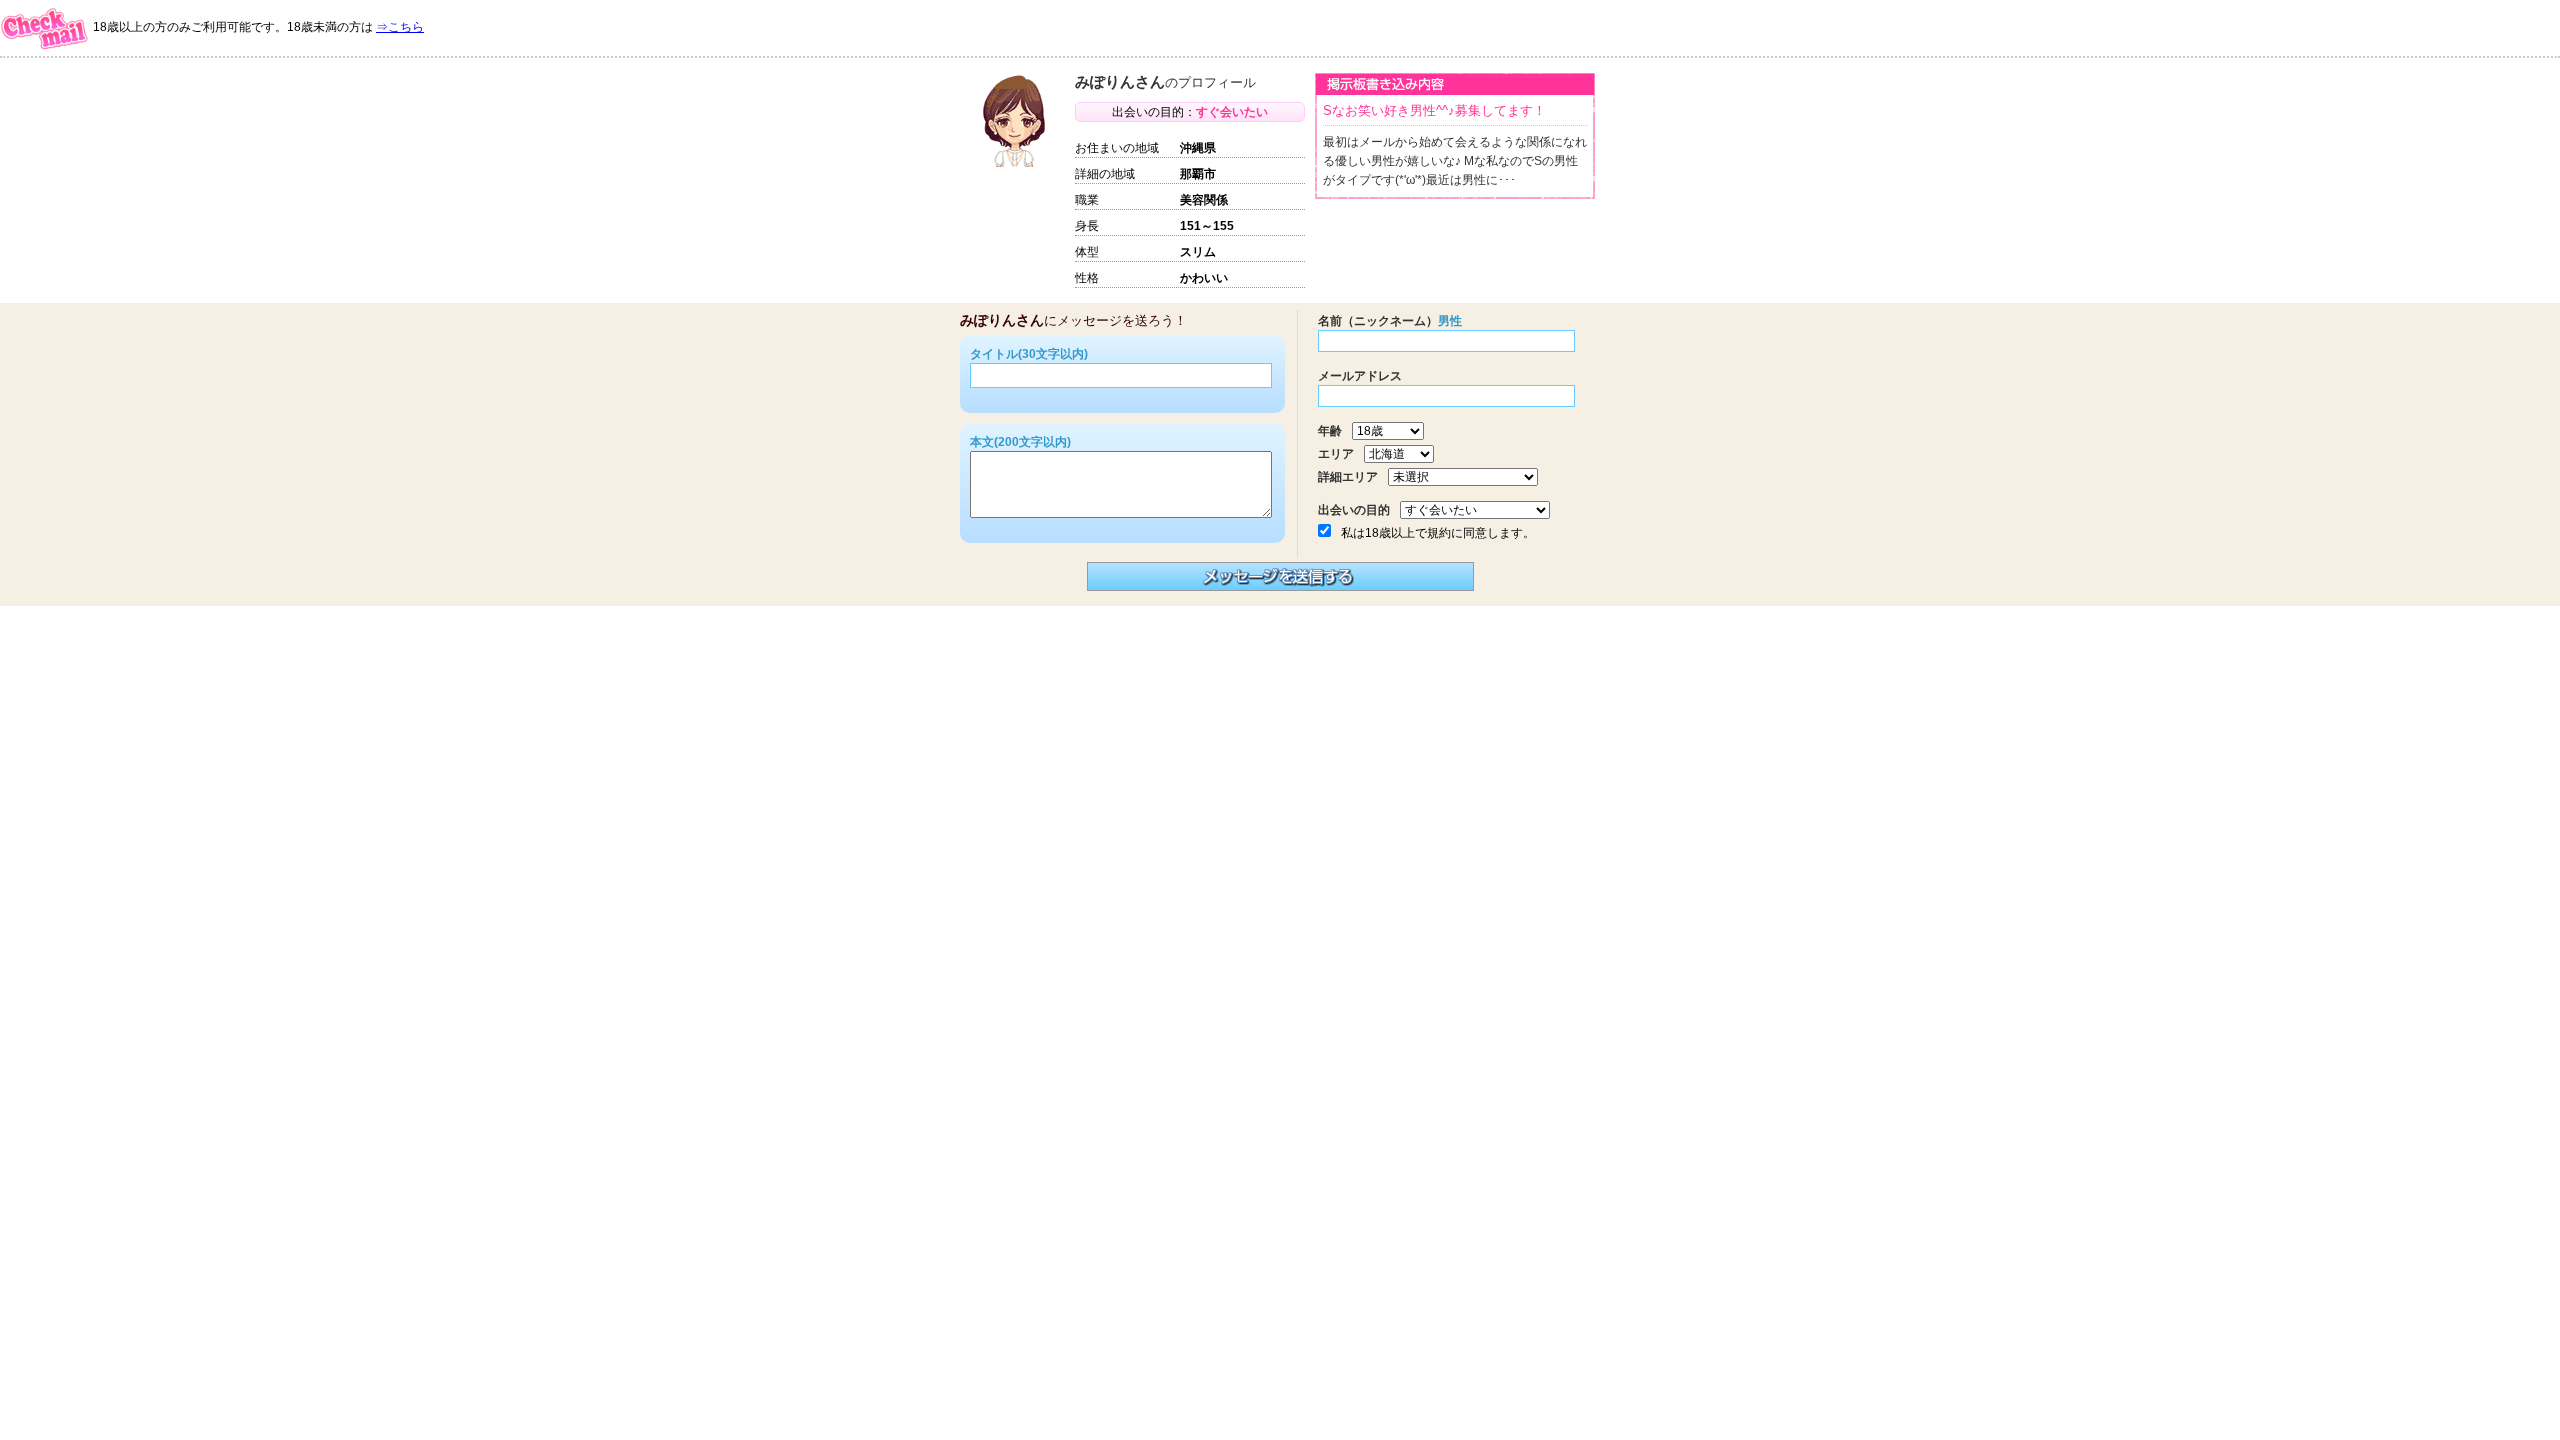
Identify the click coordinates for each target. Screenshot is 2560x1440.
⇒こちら (400, 27)
